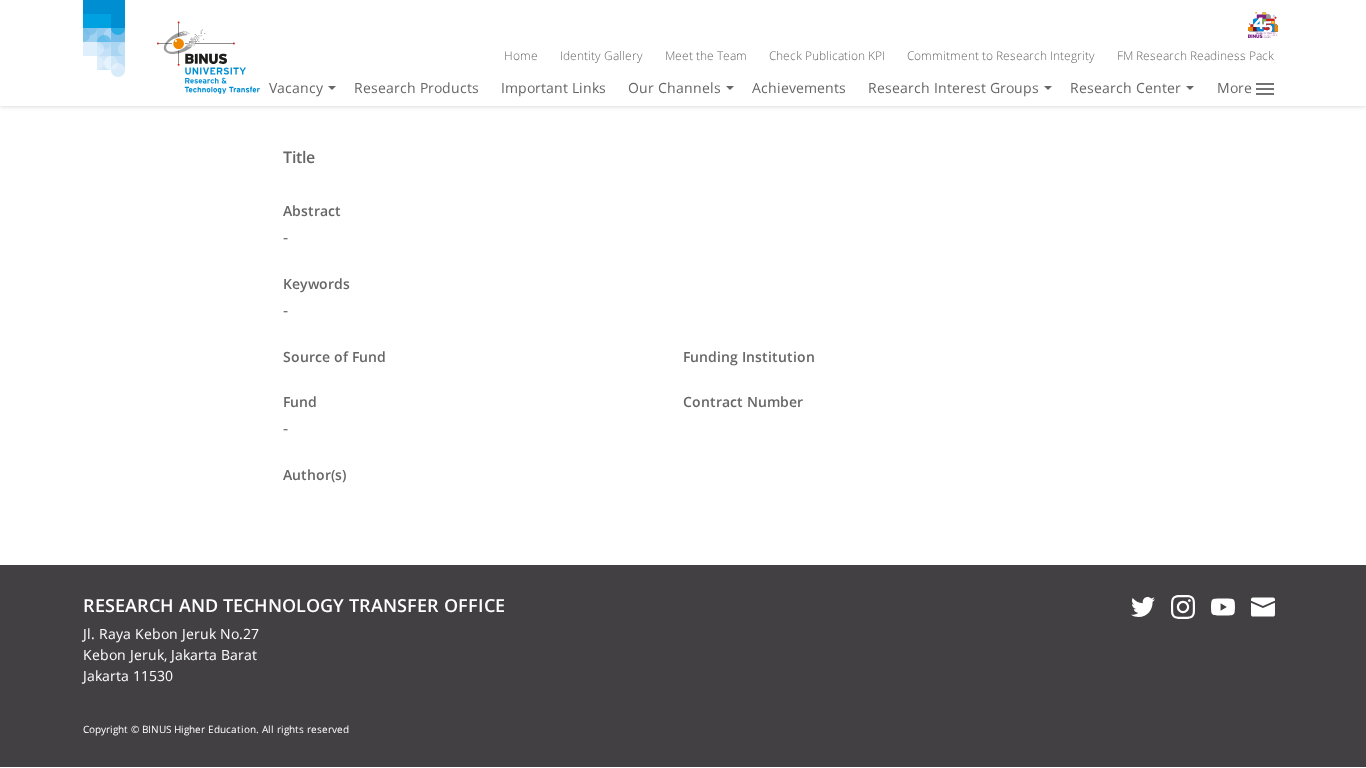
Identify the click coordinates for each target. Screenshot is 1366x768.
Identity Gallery (601, 55)
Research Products (416, 87)
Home (521, 55)
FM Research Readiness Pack (1195, 55)
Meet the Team (706, 55)
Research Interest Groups (953, 87)
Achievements (799, 87)
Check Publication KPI (827, 55)
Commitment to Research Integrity (1001, 55)
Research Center (1125, 87)
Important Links (553, 87)
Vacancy (296, 87)
